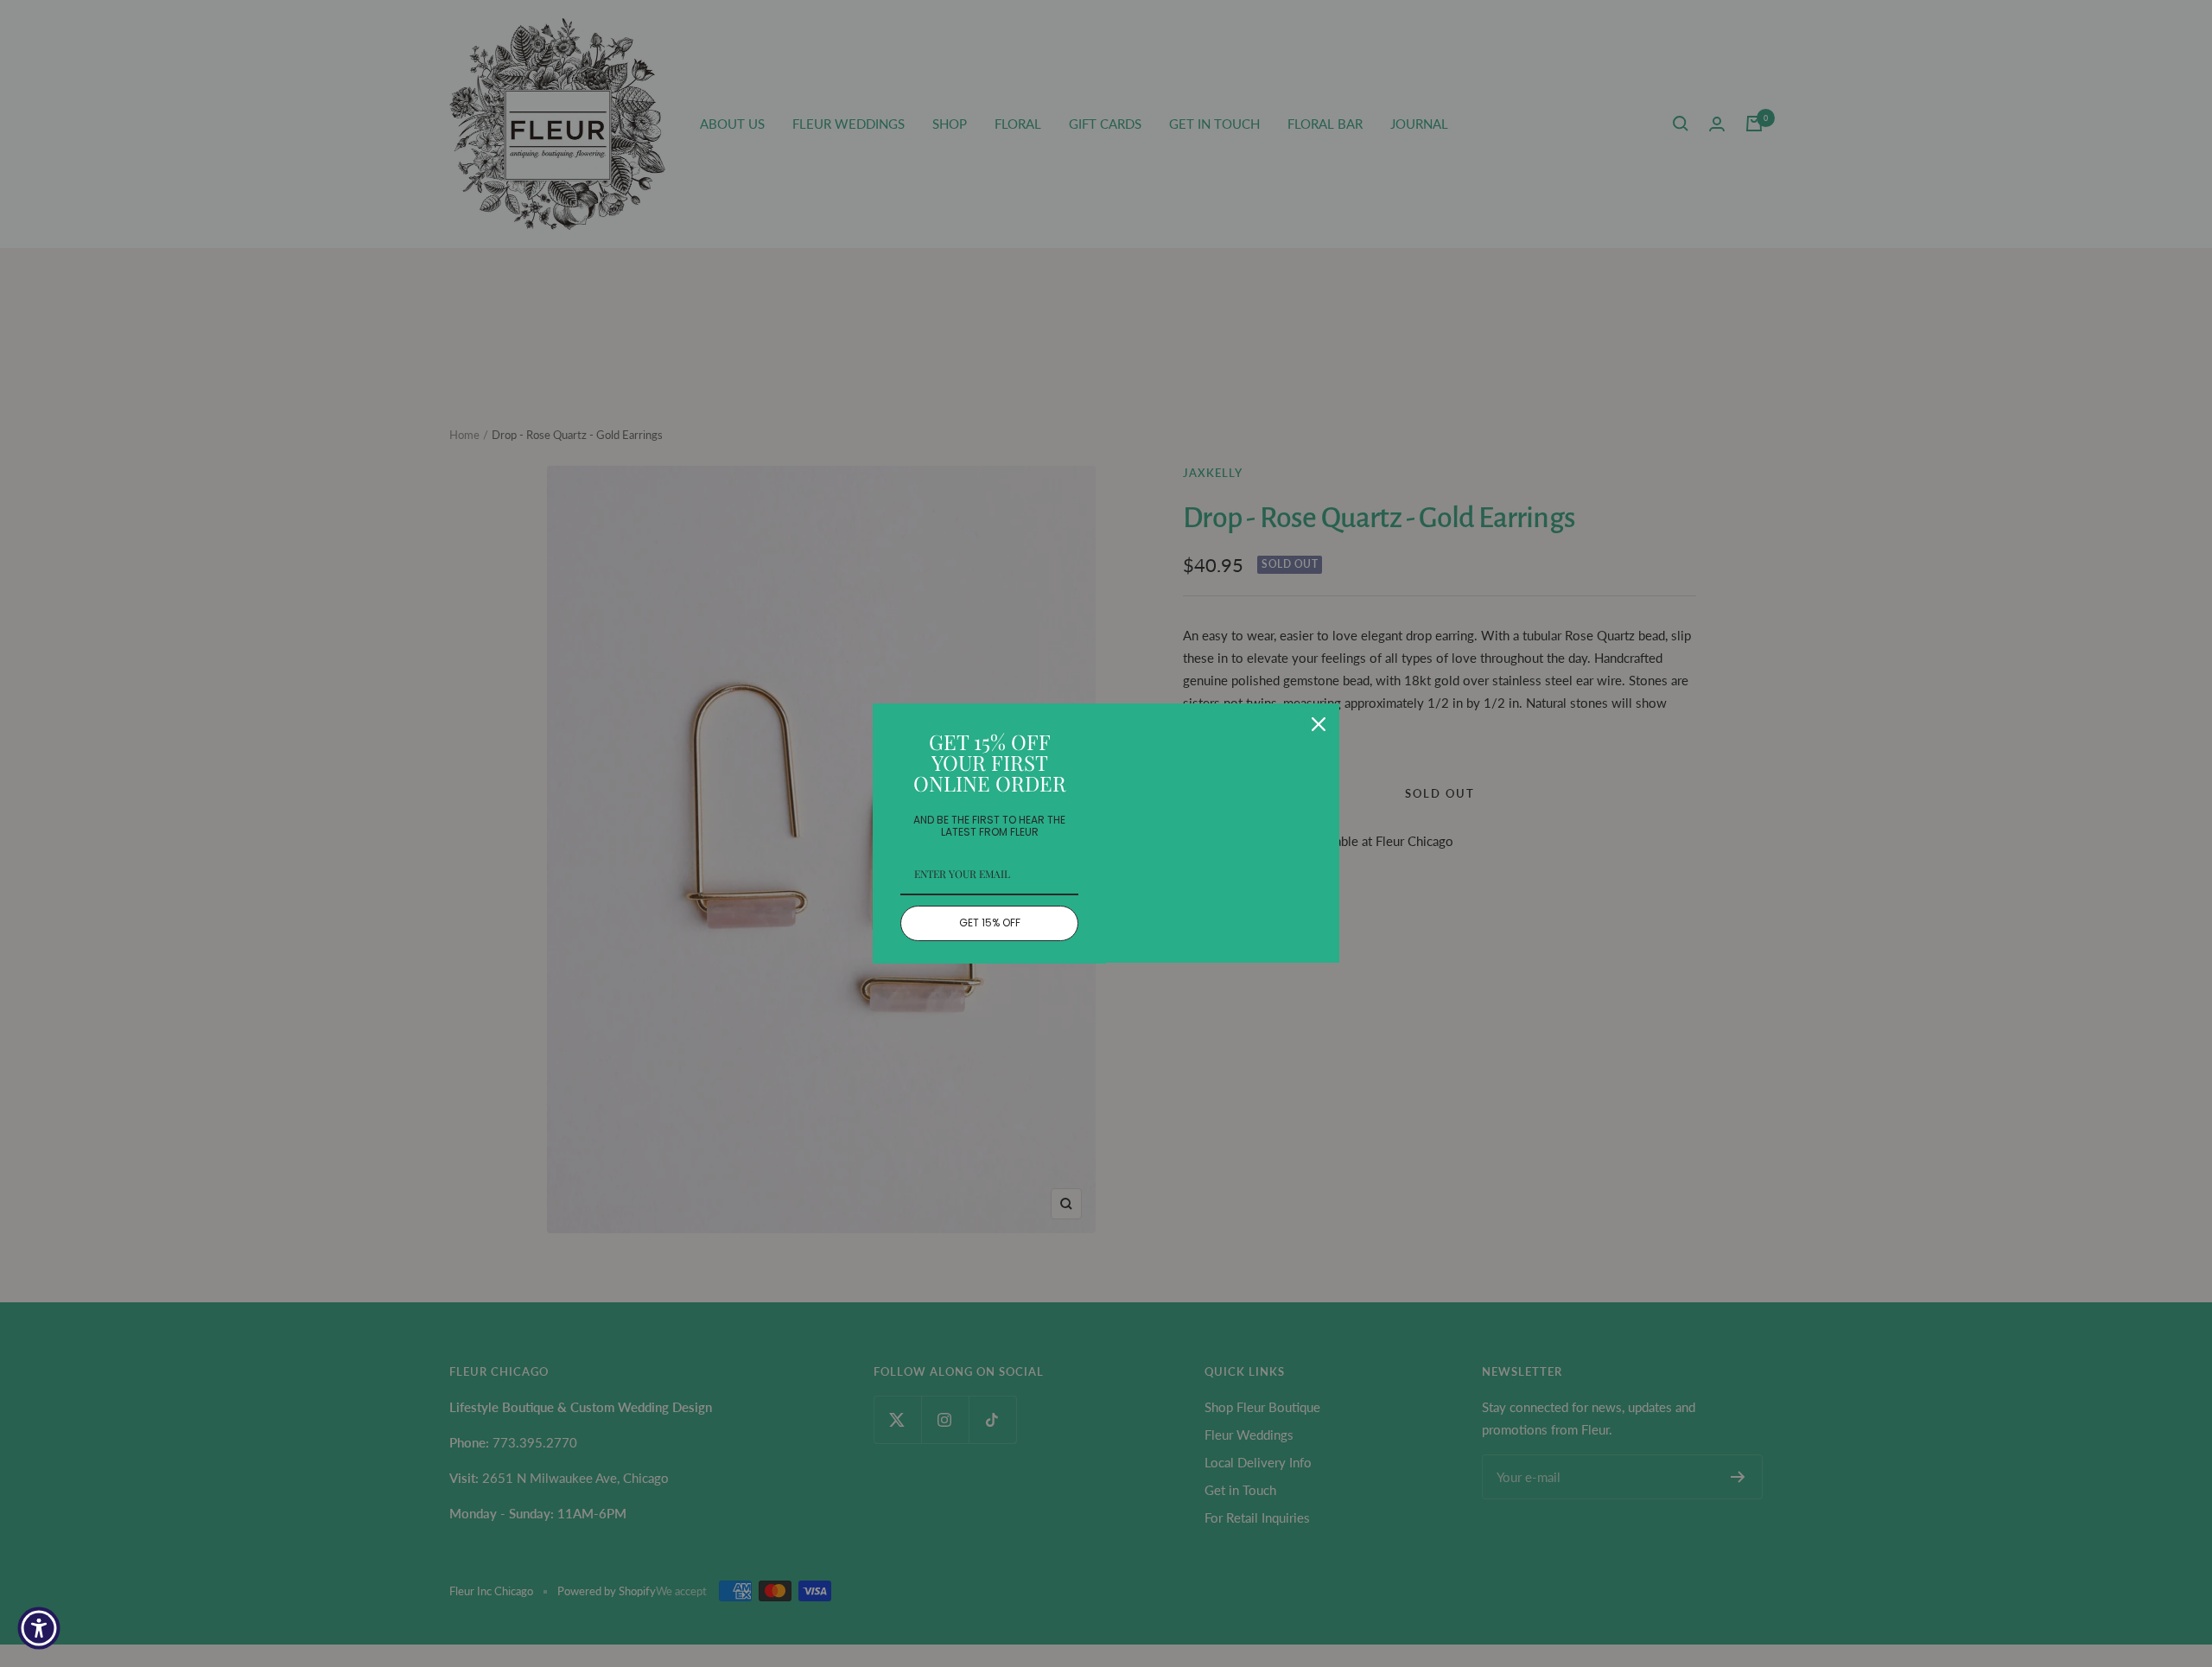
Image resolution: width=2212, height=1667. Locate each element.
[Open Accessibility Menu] (39, 1628)
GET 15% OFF (990, 923)
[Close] (1319, 724)
